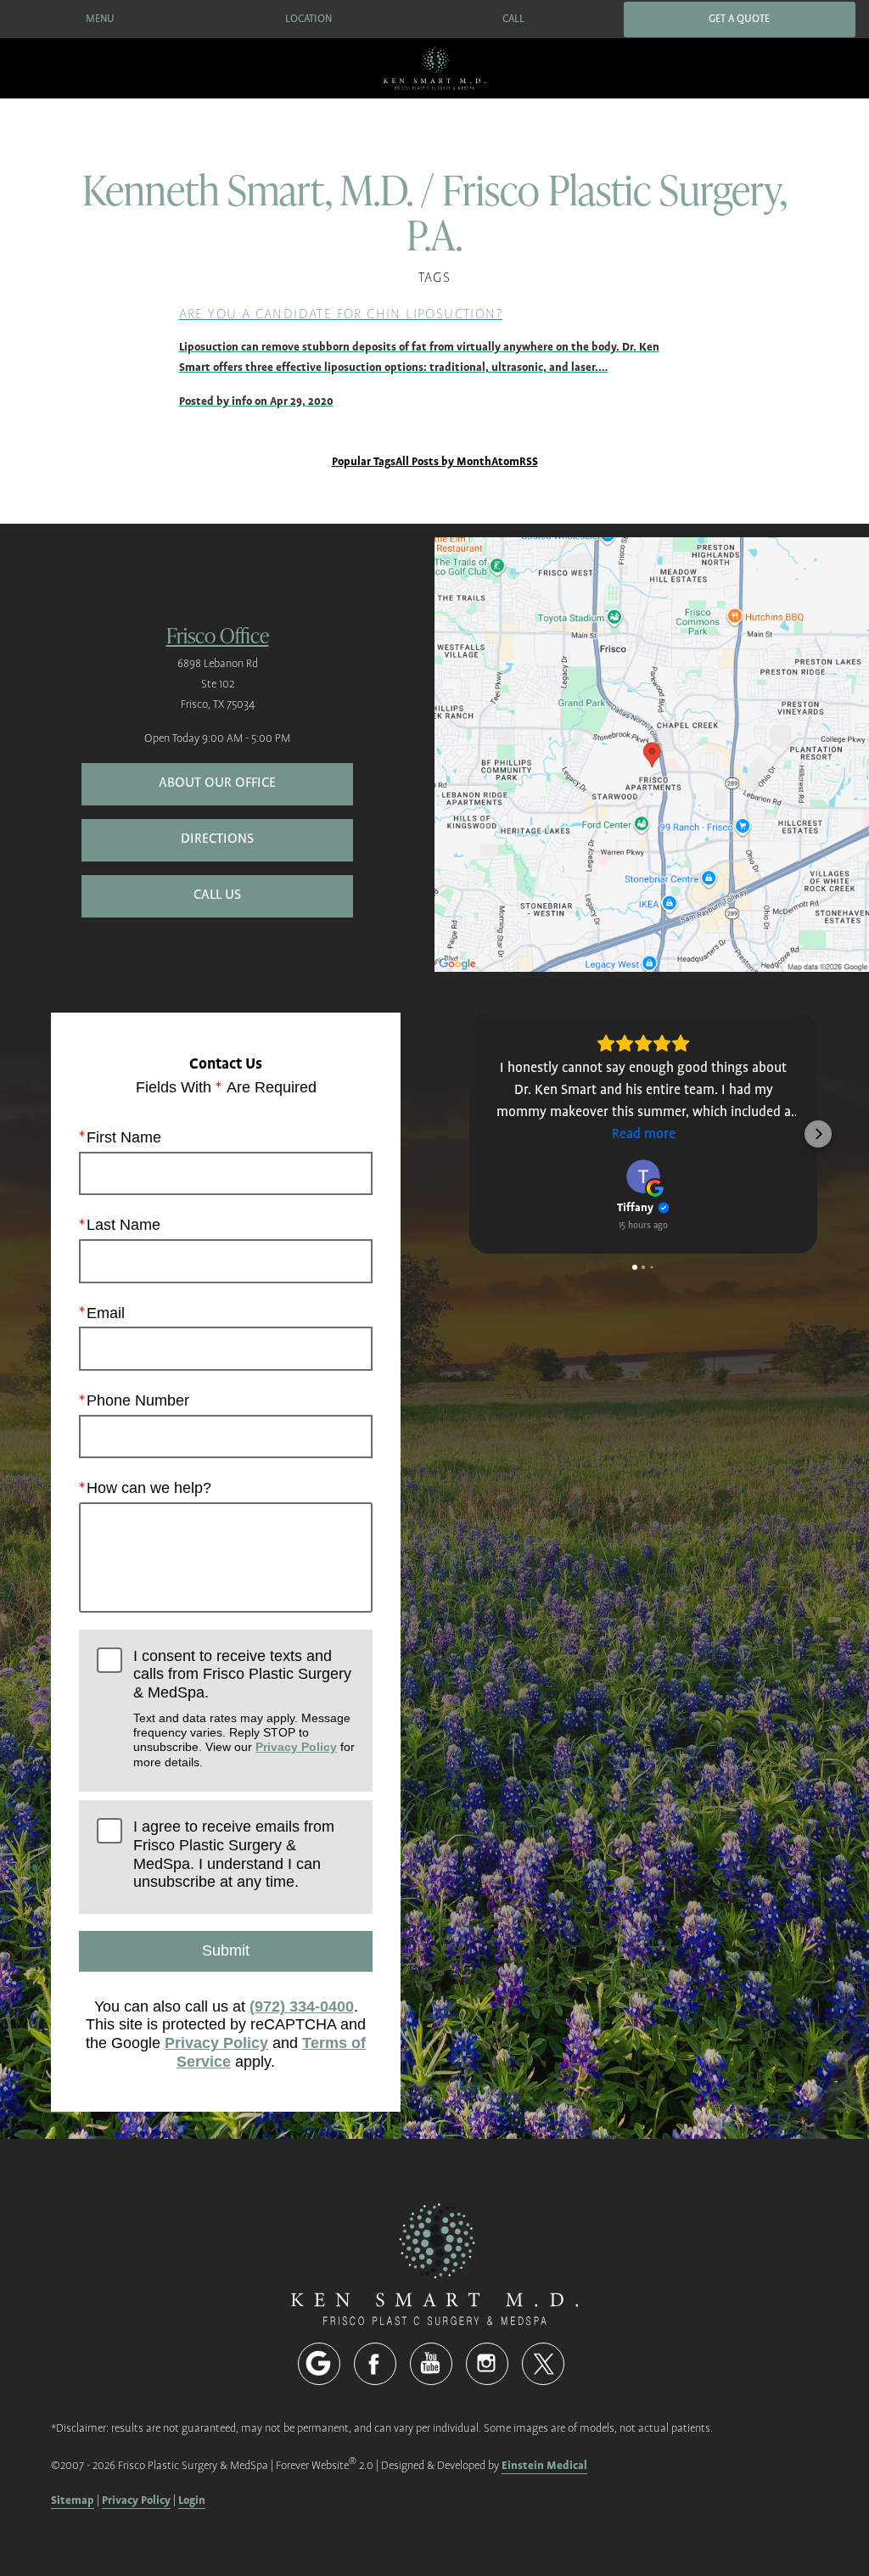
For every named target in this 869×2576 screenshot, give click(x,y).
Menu (100, 19)
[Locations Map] (652, 754)
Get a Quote (739, 19)
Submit (226, 1950)
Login (192, 2500)
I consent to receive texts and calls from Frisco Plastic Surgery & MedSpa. (244, 1708)
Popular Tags (364, 461)
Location (308, 19)
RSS (529, 461)
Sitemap (73, 2500)
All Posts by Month (443, 461)
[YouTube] (431, 2364)
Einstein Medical (544, 2465)
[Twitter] (543, 2364)
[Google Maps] (319, 2364)
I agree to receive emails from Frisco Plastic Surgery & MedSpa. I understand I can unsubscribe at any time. (234, 1854)
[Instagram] (487, 2364)
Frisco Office (218, 634)
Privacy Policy (296, 1747)
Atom (505, 461)
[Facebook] (375, 2364)
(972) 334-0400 (302, 2006)
